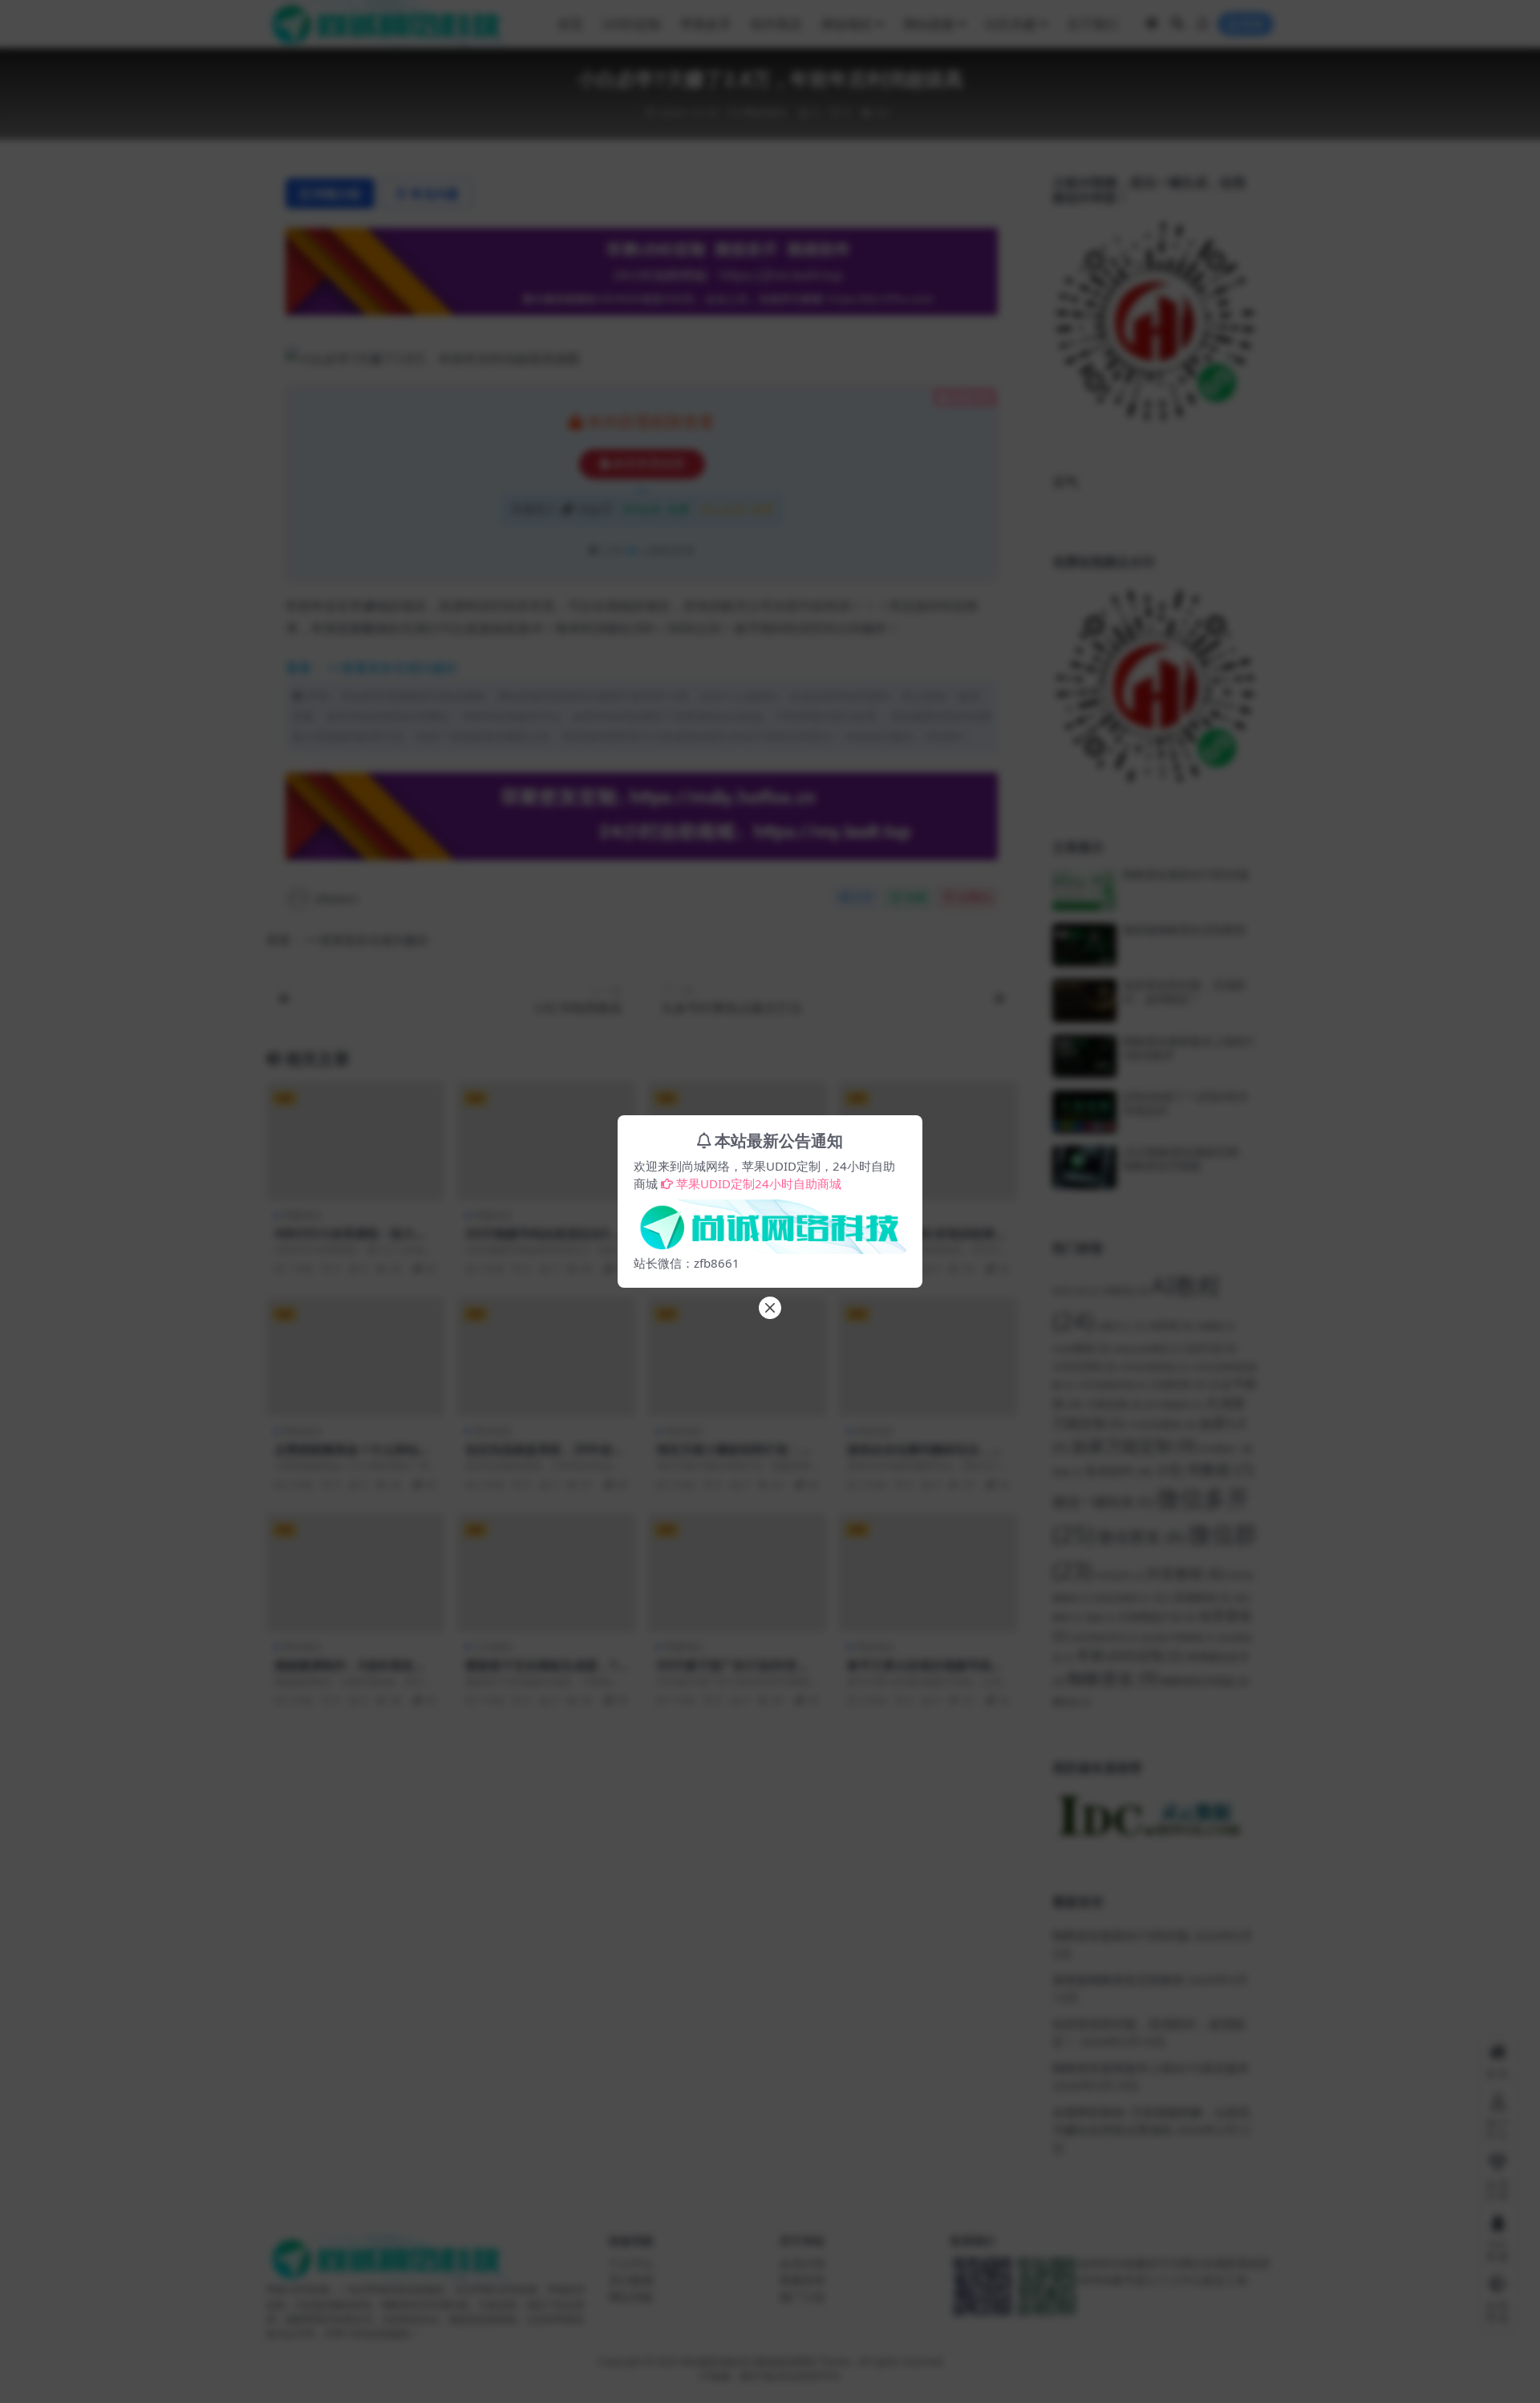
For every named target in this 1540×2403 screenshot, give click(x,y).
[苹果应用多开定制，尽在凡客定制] (770, 1222)
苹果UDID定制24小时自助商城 (759, 1183)
